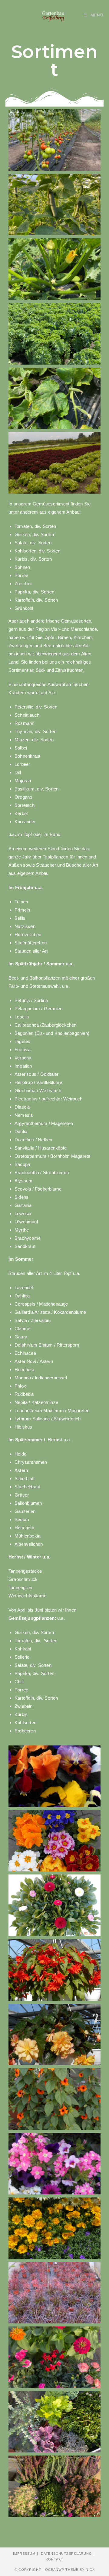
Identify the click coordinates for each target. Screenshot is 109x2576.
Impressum (24, 2554)
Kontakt (54, 2559)
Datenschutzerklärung (66, 2554)
